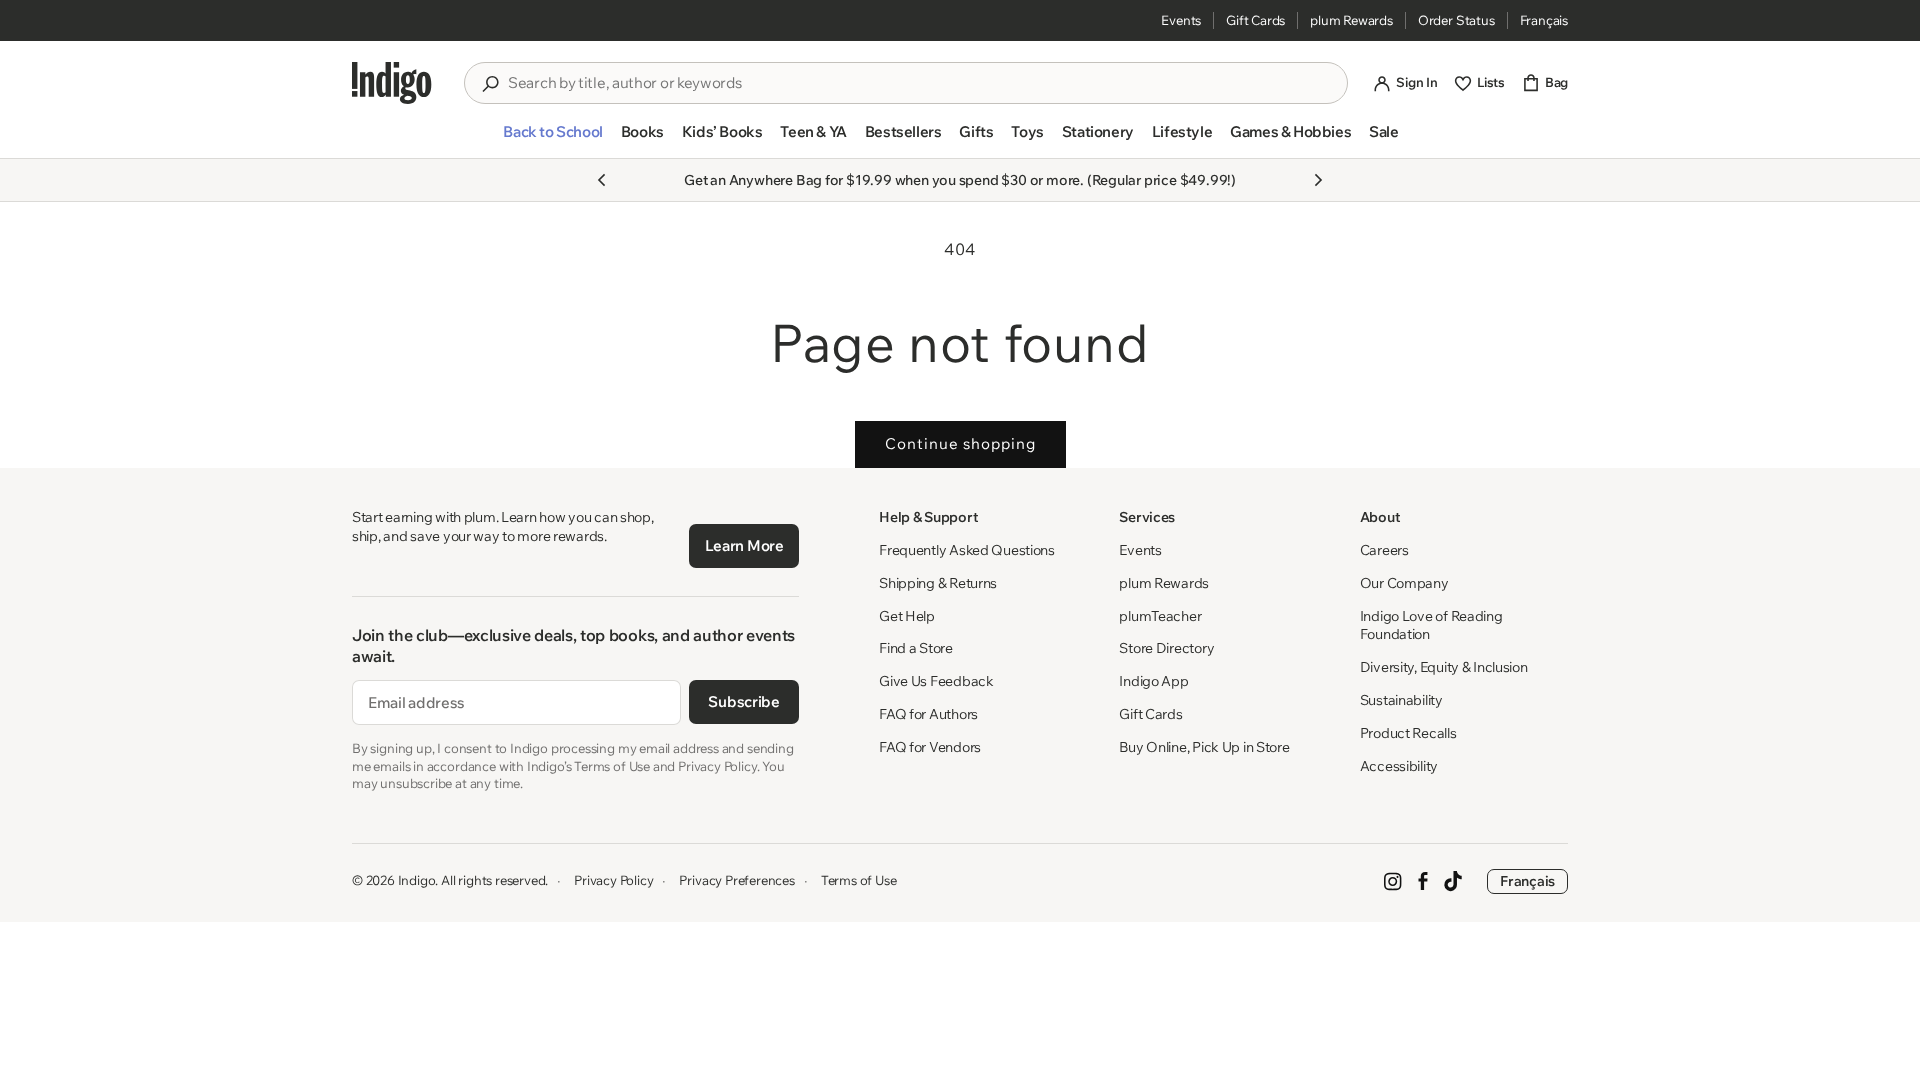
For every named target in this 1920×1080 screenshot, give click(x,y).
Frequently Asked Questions (967, 550)
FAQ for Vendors (930, 747)
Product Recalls (1408, 733)
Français (1544, 20)
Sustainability (1401, 700)
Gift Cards (1255, 20)
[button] (552, 140)
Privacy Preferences (736, 880)
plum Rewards (1351, 20)
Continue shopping (960, 443)
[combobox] (920, 83)
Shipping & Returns (938, 583)
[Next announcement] (1318, 180)
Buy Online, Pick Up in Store (1204, 747)
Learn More (744, 545)
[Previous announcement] (602, 180)
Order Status (1456, 20)
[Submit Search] (490, 84)
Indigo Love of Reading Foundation (1431, 625)
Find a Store (916, 648)
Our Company (1404, 583)
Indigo (417, 880)
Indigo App (1153, 681)
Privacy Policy (613, 880)
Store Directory (1166, 648)
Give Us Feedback (936, 681)
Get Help (907, 616)
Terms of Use (859, 880)
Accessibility (1399, 766)
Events (1181, 20)
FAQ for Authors (928, 714)
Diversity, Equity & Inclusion (1444, 667)
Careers (1384, 550)
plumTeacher (1160, 616)
